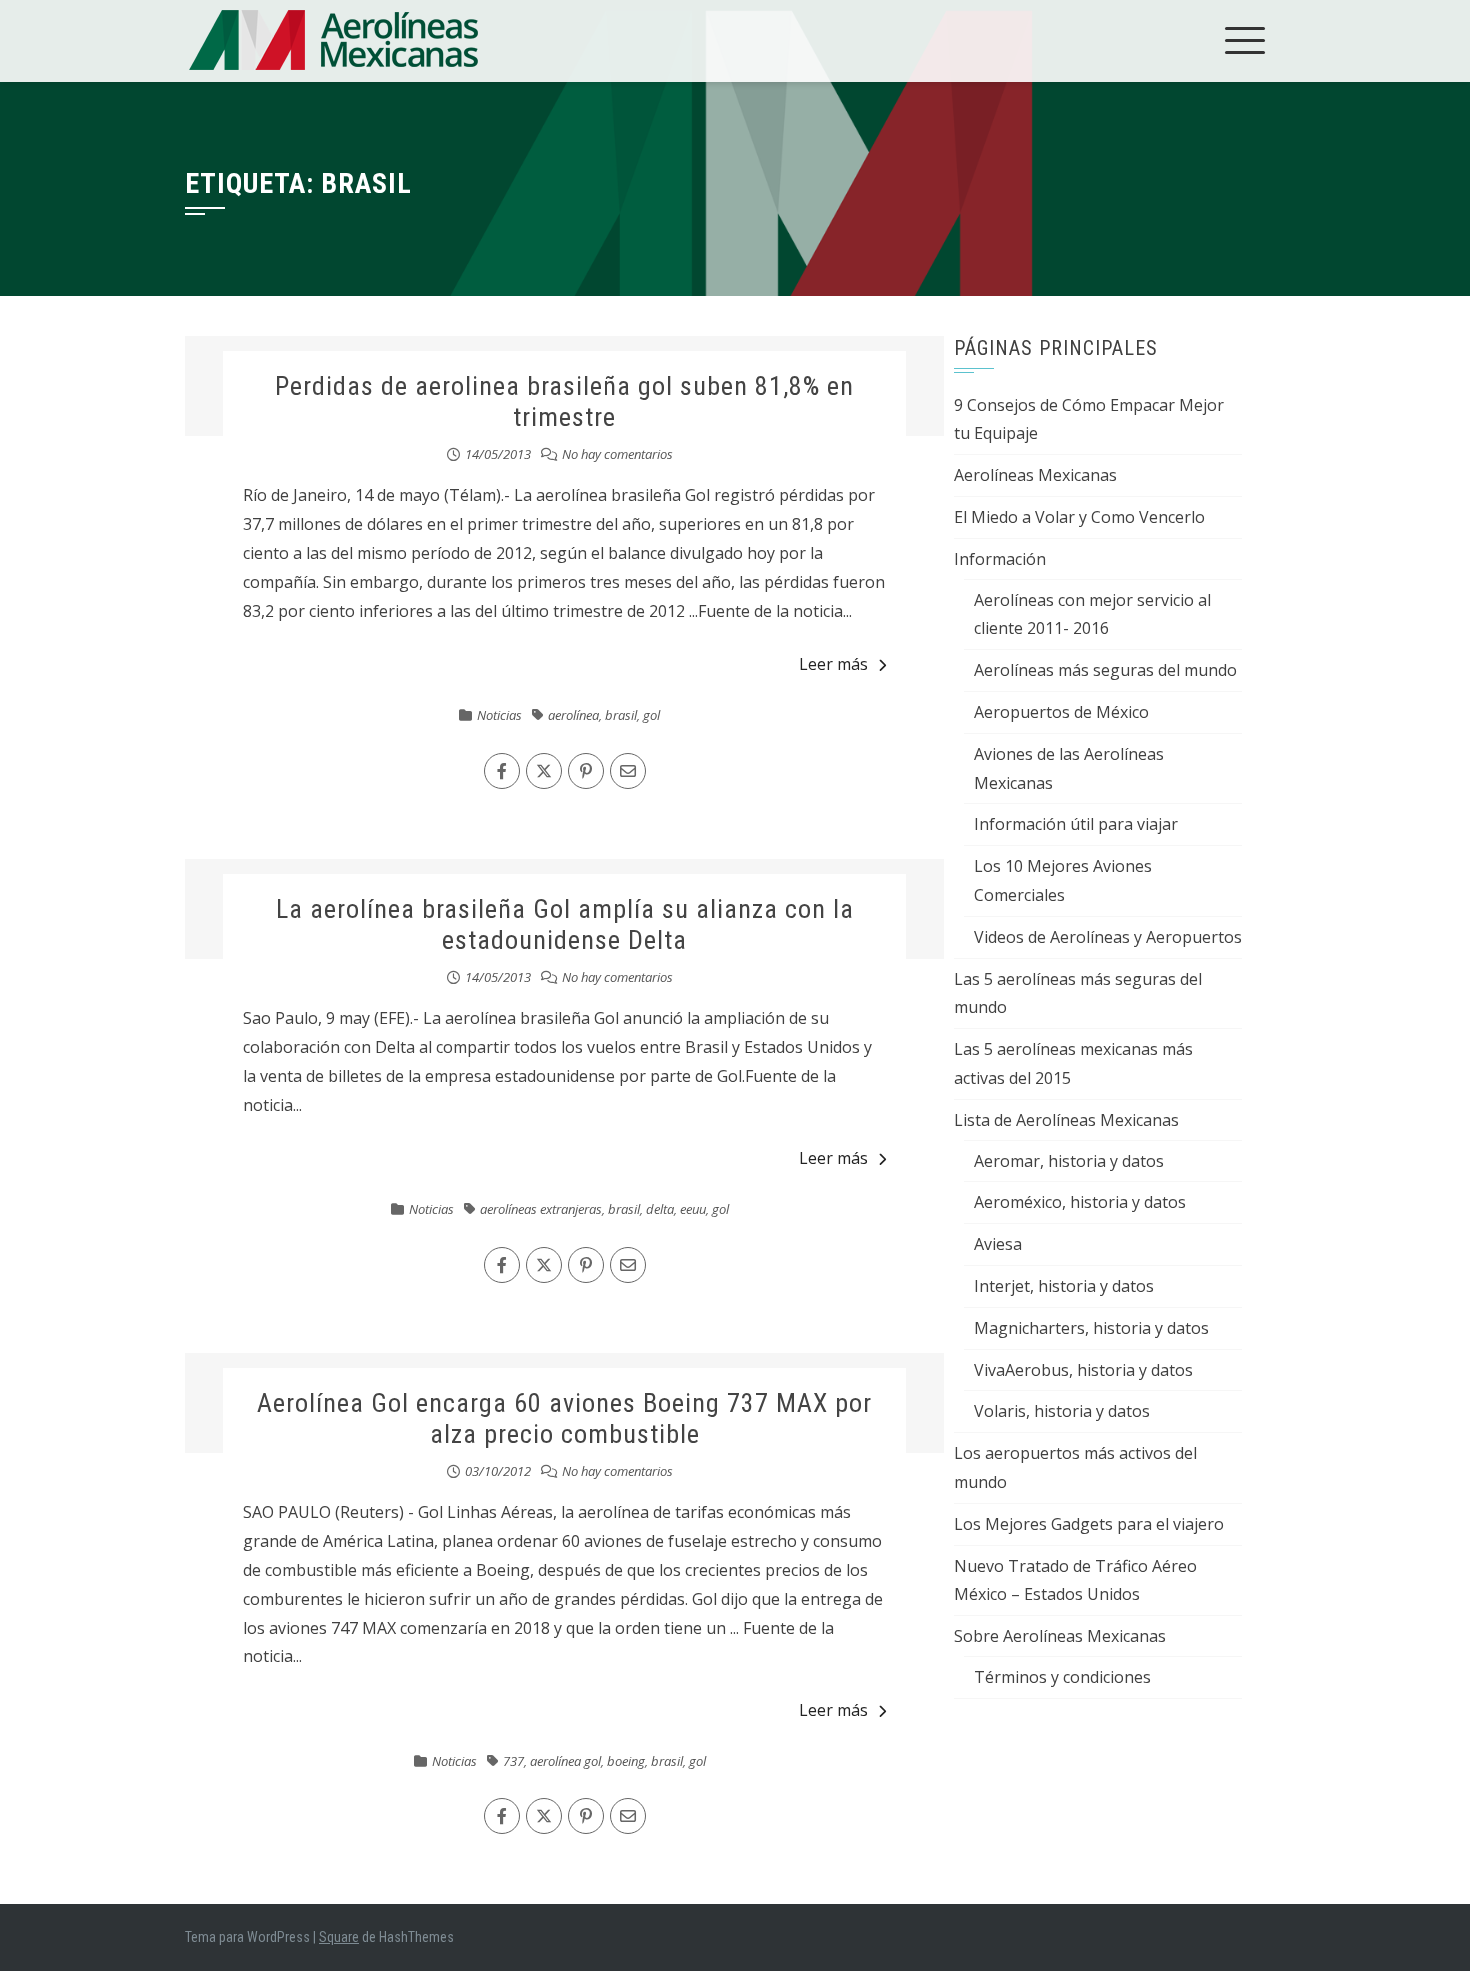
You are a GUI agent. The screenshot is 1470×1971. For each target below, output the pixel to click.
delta (660, 1209)
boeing (626, 1761)
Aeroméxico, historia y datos (1080, 1202)
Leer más (833, 664)
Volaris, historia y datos (1062, 1411)
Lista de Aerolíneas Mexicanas (1066, 1120)
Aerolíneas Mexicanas (1035, 475)
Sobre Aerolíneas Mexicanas (1060, 1636)
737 (513, 1761)
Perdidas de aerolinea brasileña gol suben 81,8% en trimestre (564, 401)
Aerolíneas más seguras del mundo (1105, 670)
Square (339, 1937)
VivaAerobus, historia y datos (1083, 1370)
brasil (621, 715)
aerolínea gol (565, 1761)
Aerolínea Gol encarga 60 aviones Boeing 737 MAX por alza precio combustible (564, 1418)
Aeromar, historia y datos (1069, 1161)
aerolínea (573, 715)
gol (651, 715)
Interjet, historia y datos (1064, 1286)
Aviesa (998, 1244)
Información (1000, 559)
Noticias (499, 715)
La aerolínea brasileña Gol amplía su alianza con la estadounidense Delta (565, 924)
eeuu (693, 1209)
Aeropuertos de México (1061, 712)
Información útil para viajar (1076, 824)
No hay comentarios (617, 454)
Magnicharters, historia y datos (1091, 1328)
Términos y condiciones (1062, 1677)
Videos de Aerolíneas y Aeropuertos (1108, 937)
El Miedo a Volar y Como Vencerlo (1079, 517)
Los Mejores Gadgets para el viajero (1089, 1524)
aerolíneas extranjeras (541, 1209)
